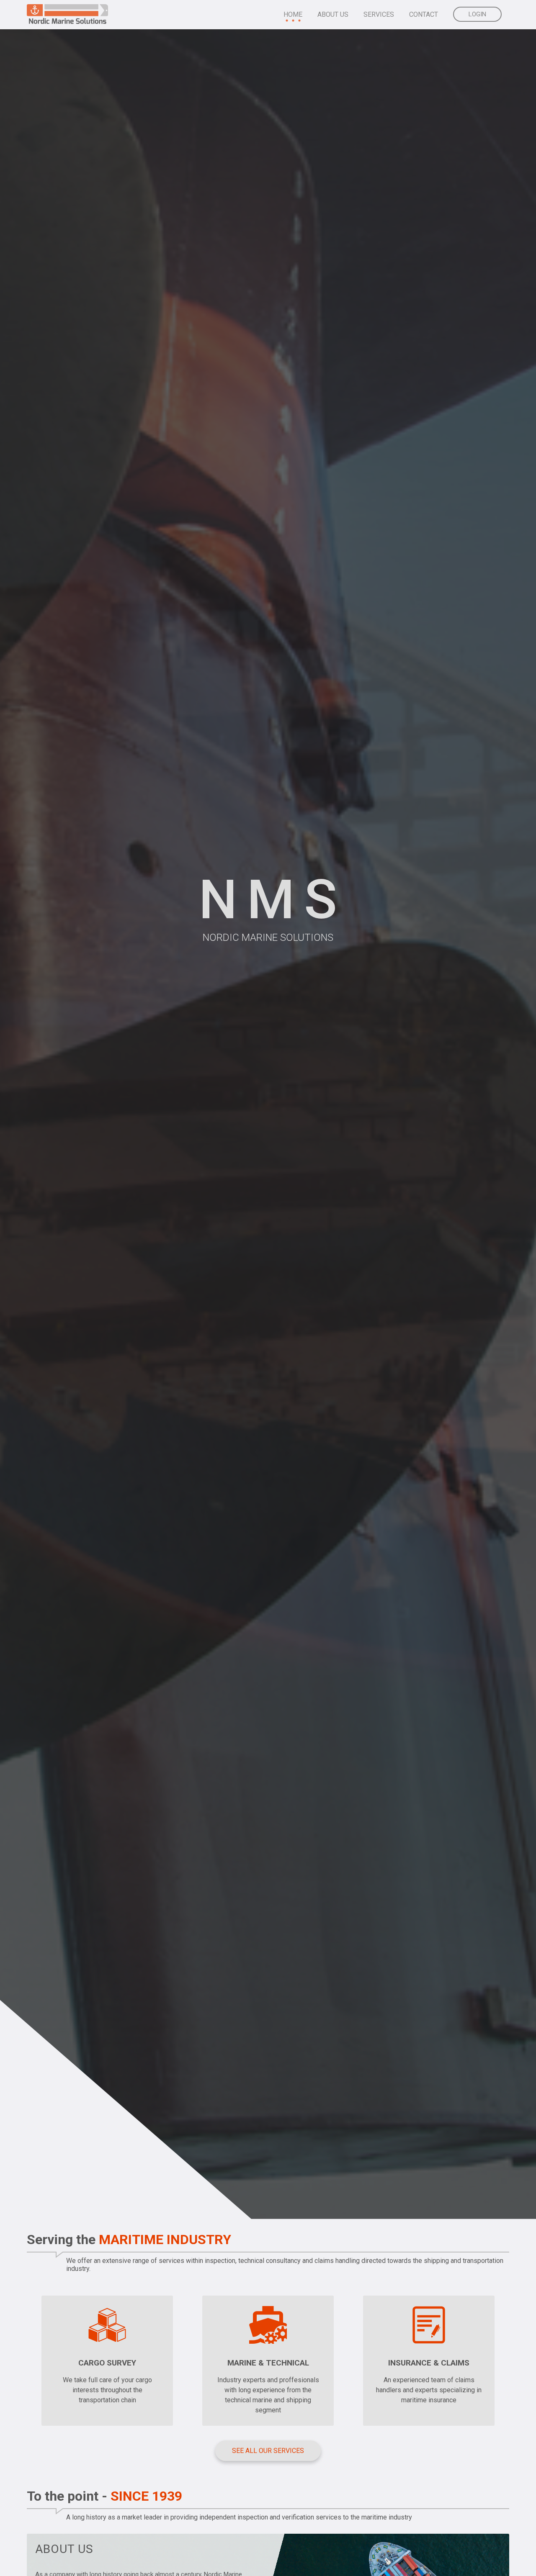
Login (477, 14)
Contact (424, 14)
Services (379, 14)
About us (333, 14)
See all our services (268, 2451)
